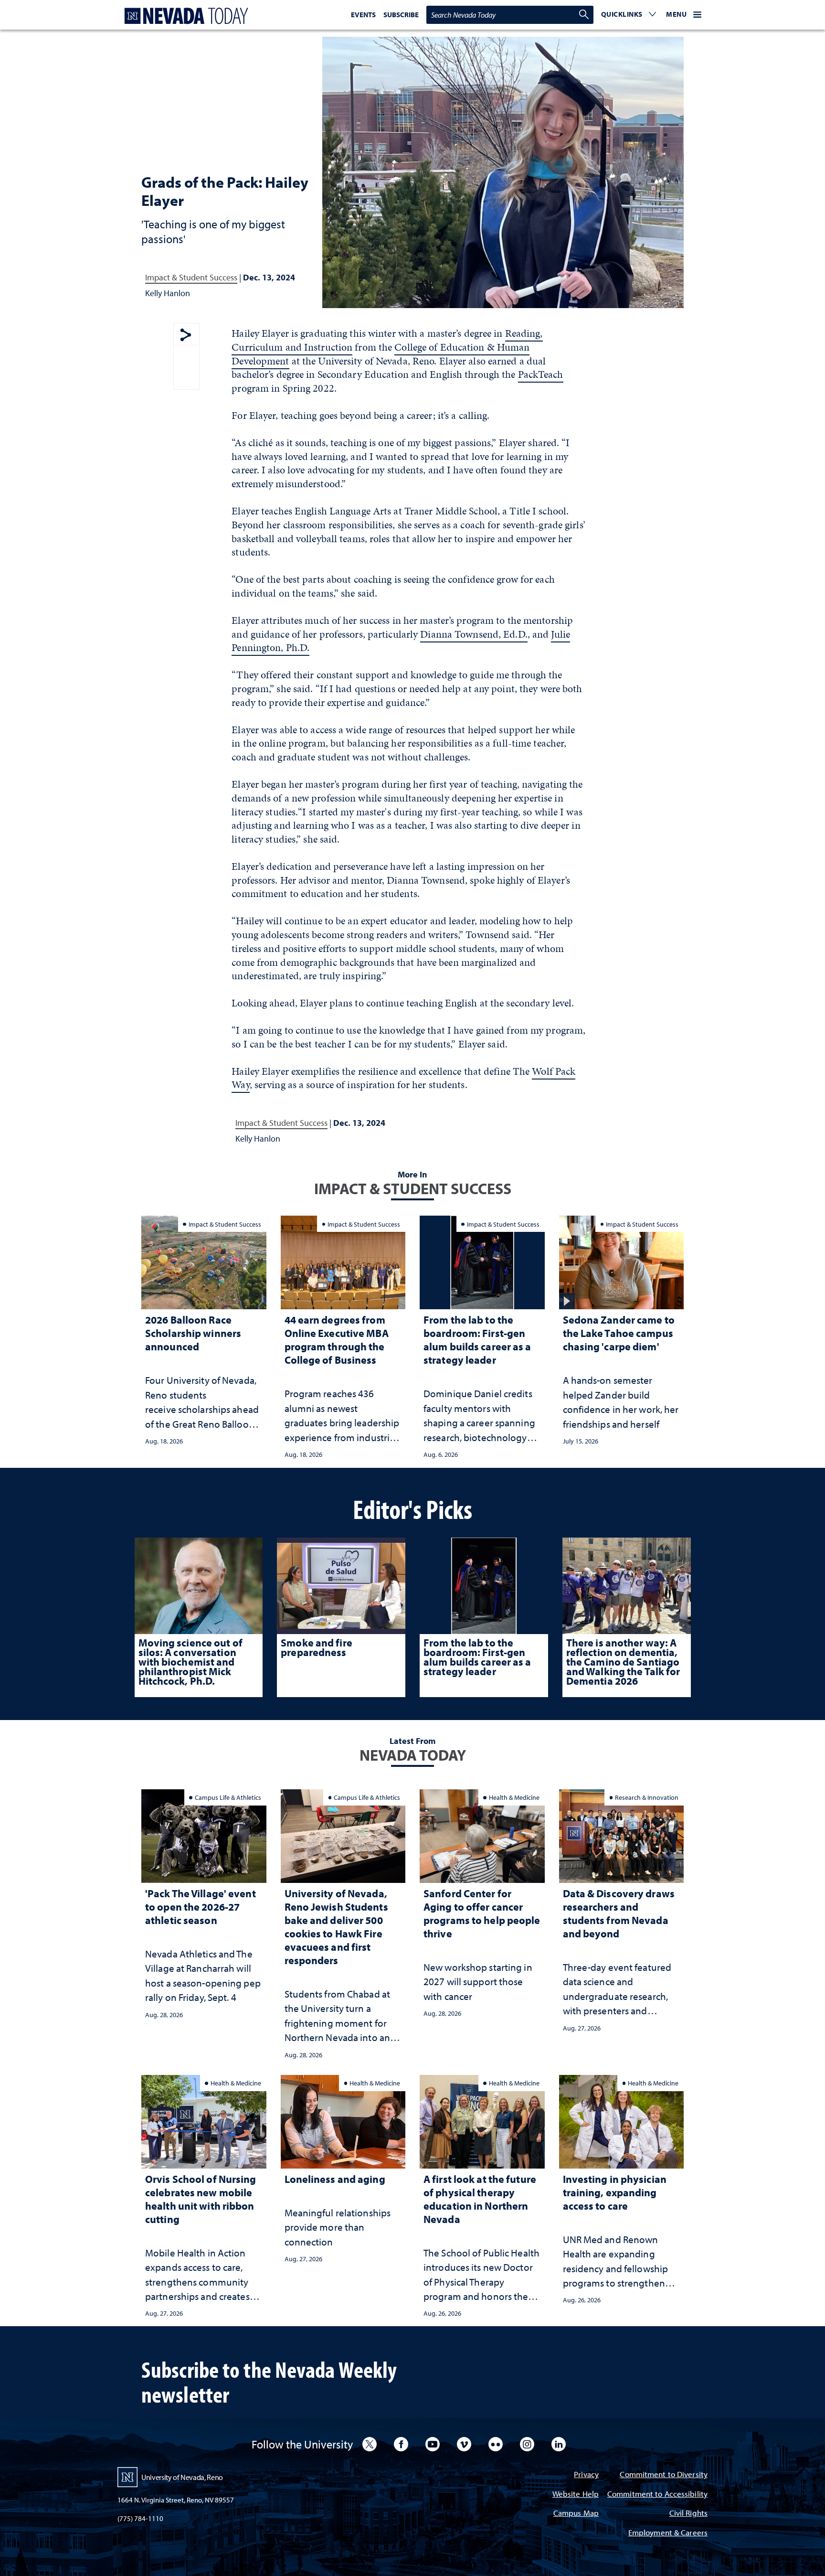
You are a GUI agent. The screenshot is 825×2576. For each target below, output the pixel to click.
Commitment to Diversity (664, 2475)
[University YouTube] (433, 2444)
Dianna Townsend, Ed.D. (474, 634)
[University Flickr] (496, 2444)
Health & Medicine (514, 1797)
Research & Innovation (647, 1797)
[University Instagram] (527, 2444)
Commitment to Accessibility (657, 2495)
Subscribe (401, 15)
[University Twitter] (370, 2444)
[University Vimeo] (464, 2444)
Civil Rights (688, 2514)
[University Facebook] (401, 2444)
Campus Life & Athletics (228, 1797)
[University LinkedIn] (559, 2444)
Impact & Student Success (191, 277)
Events (363, 15)
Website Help (576, 2495)
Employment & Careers (668, 2533)
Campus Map (576, 2514)
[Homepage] (184, 16)
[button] (629, 15)
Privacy (586, 2475)
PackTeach (541, 374)
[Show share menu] (186, 336)
